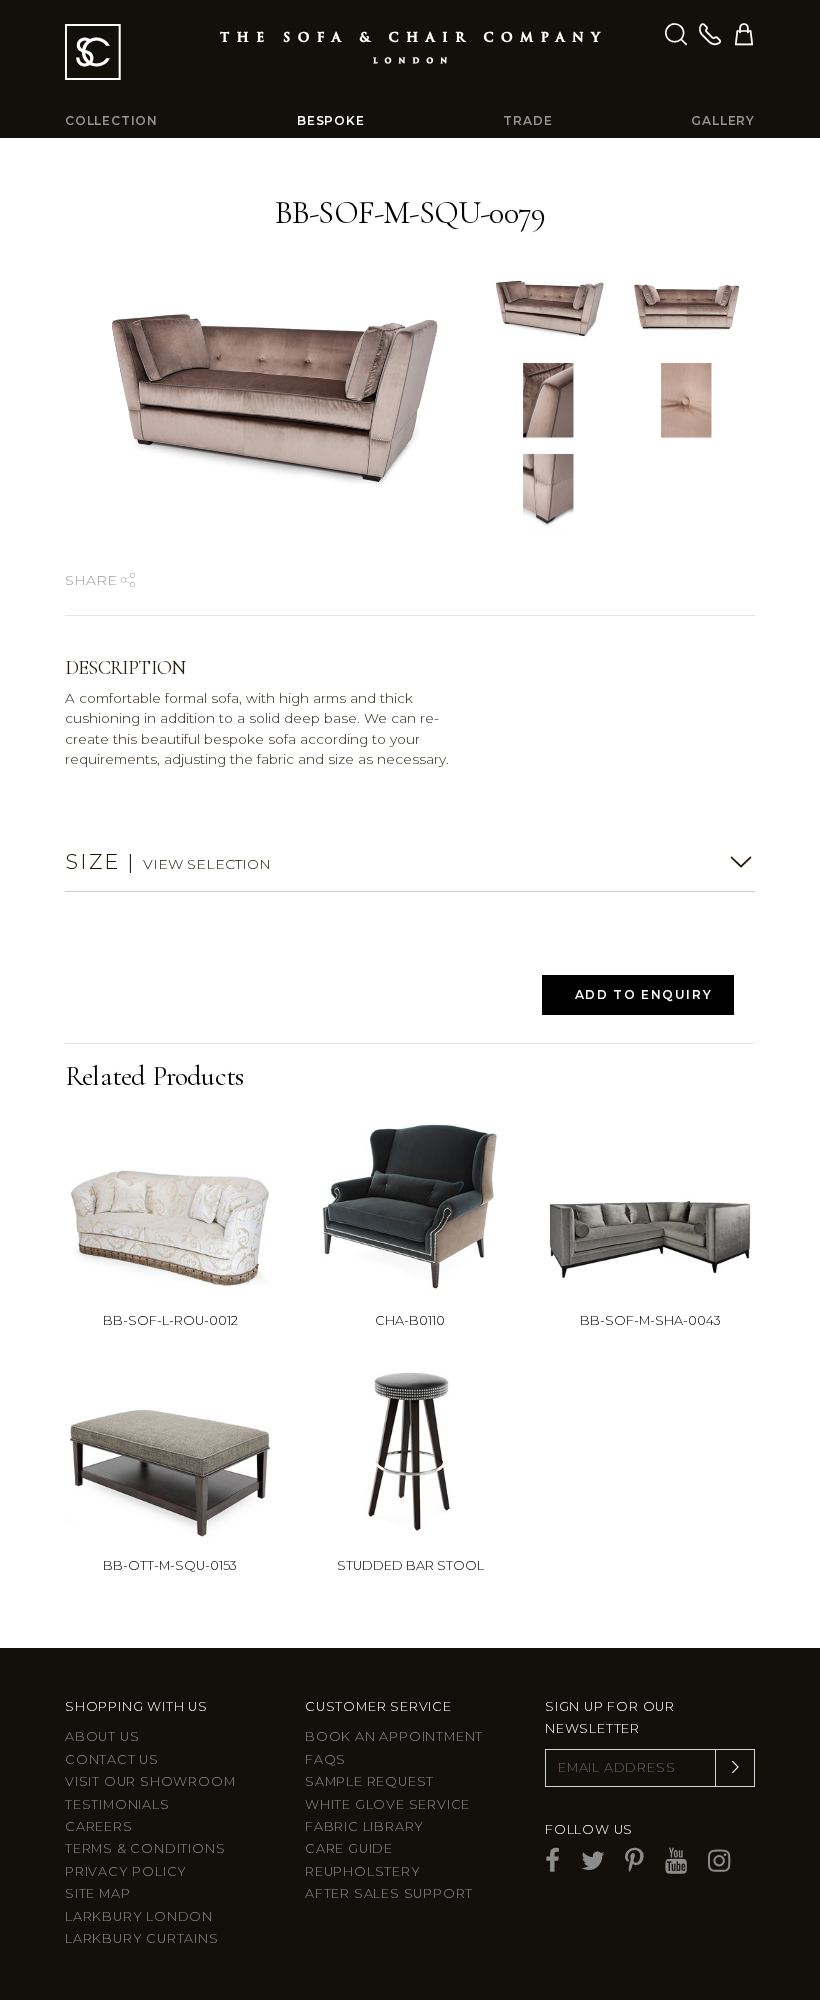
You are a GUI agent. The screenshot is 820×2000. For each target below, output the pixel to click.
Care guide (349, 1848)
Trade (527, 120)
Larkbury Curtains (142, 1938)
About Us (102, 1736)
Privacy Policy (126, 1871)
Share (93, 580)
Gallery (723, 120)
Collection (111, 120)
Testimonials (117, 1804)
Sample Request (369, 1781)
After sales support (389, 1893)
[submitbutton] (735, 1768)
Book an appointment (394, 1736)
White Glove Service (387, 1804)
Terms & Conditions (145, 1848)
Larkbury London (139, 1916)
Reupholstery (363, 1871)
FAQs (325, 1759)
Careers (99, 1826)
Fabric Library (364, 1826)
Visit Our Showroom (150, 1781)
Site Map (97, 1893)
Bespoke (331, 120)
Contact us (112, 1759)
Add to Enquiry (643, 994)
